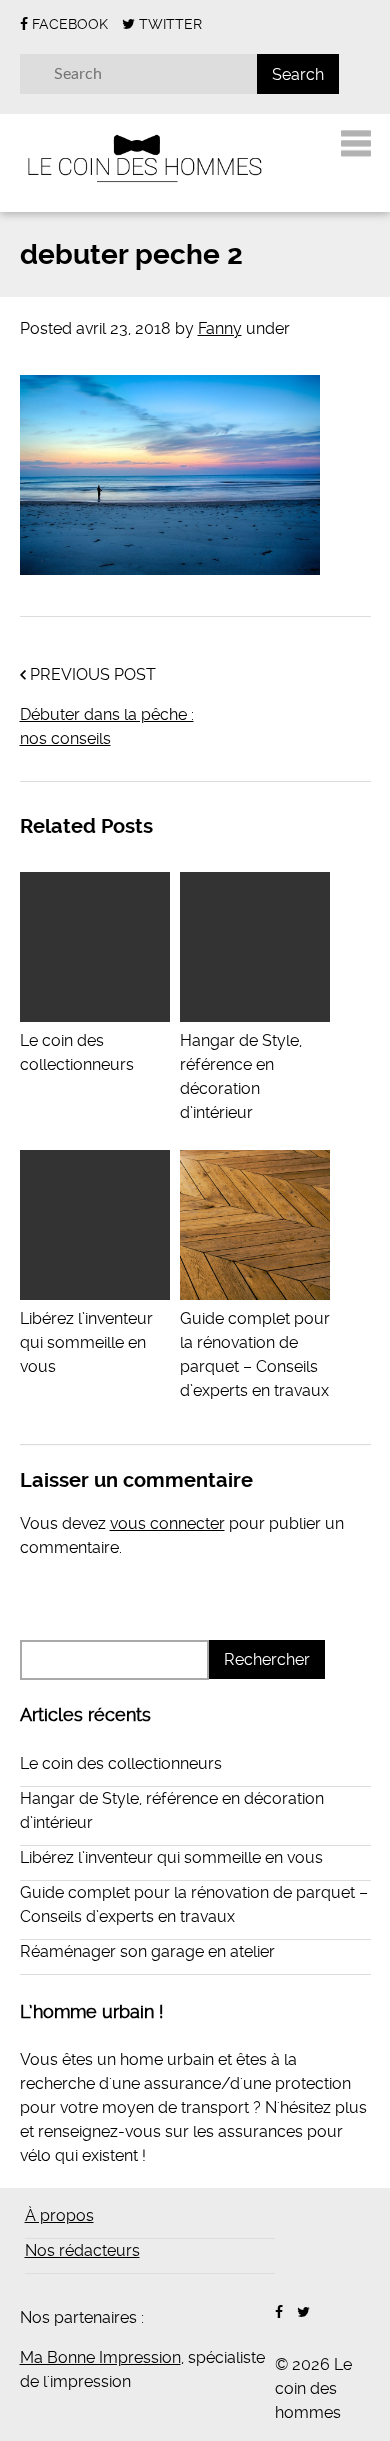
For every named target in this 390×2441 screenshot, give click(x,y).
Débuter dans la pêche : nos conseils (107, 726)
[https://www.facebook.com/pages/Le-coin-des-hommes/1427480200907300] (279, 2312)
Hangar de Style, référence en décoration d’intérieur (241, 1076)
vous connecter (167, 1523)
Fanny (220, 328)
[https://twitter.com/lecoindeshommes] (303, 2312)
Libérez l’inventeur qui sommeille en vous (171, 1857)
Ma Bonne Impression (100, 2357)
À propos (59, 2215)
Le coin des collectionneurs (77, 1052)
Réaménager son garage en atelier (147, 1951)
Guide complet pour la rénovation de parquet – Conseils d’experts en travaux (255, 1354)
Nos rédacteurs (82, 2250)
